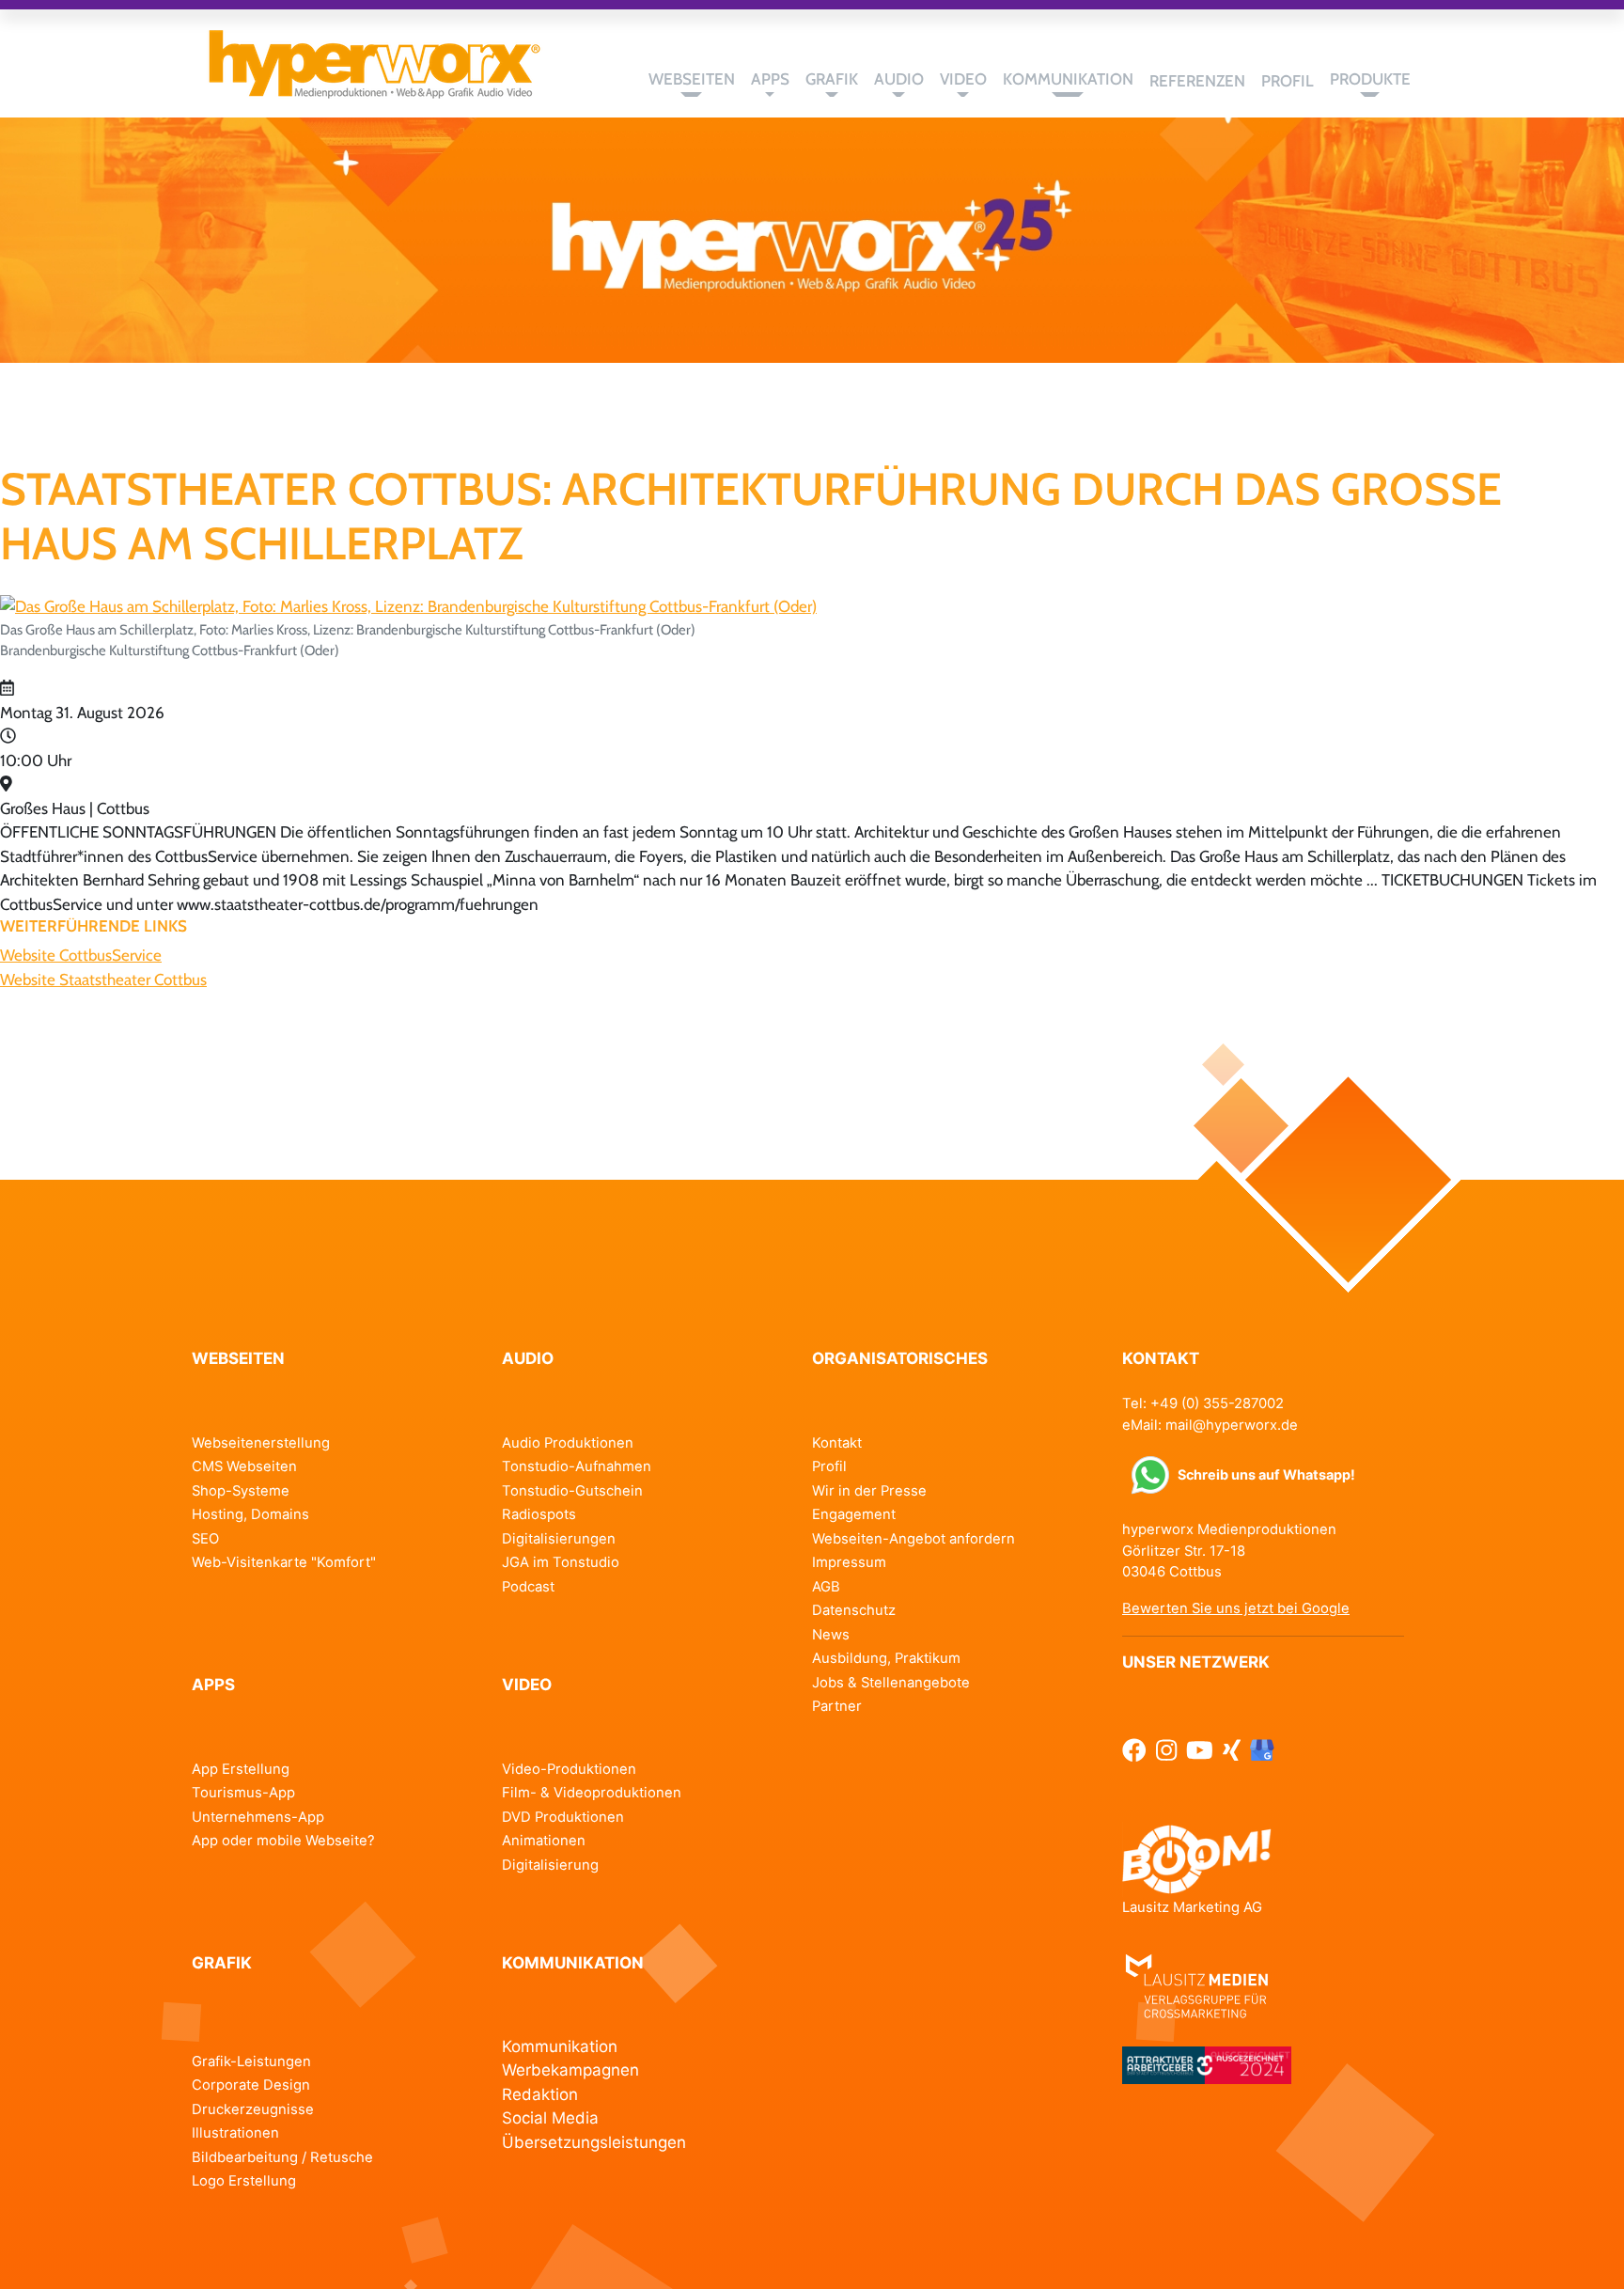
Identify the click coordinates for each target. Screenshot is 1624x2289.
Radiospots (539, 1514)
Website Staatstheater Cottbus (103, 980)
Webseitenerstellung (261, 1443)
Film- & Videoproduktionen (592, 1793)
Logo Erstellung (244, 2181)
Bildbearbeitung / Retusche (282, 2157)
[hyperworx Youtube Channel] (1200, 1751)
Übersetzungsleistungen (594, 2142)
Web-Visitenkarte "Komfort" (284, 1562)
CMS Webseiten (244, 1466)
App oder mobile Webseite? (283, 1841)
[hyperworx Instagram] (1166, 1751)
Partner (837, 1706)
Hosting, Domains (250, 1514)
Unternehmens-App (258, 1817)
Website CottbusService (81, 955)
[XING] (1232, 1751)
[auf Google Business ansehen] (1262, 1751)
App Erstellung (241, 1769)
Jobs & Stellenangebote (891, 1683)
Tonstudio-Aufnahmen (577, 1466)
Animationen (544, 1841)
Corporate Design (251, 2085)
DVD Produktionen (563, 1817)
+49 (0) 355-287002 (1217, 1403)
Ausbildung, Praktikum (886, 1658)
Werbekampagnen (570, 2070)
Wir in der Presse (869, 1491)
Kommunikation (560, 2046)
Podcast (528, 1587)
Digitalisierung (550, 1865)
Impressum (849, 1562)
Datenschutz (854, 1610)
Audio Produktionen (568, 1443)
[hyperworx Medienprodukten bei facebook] (1134, 1751)
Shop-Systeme (241, 1491)
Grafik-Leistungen (251, 2062)
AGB (826, 1587)
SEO (205, 1539)
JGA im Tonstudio (561, 1562)
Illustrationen (235, 2133)
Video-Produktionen (569, 1769)
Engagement (854, 1514)
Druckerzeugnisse (253, 2109)
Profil (829, 1466)
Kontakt (837, 1443)
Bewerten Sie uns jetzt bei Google (1236, 1608)
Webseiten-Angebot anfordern (913, 1539)
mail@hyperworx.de (1232, 1425)
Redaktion (540, 2094)
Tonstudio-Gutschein (572, 1491)
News (831, 1635)
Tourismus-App (243, 1793)
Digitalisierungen (559, 1539)
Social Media (550, 2118)
